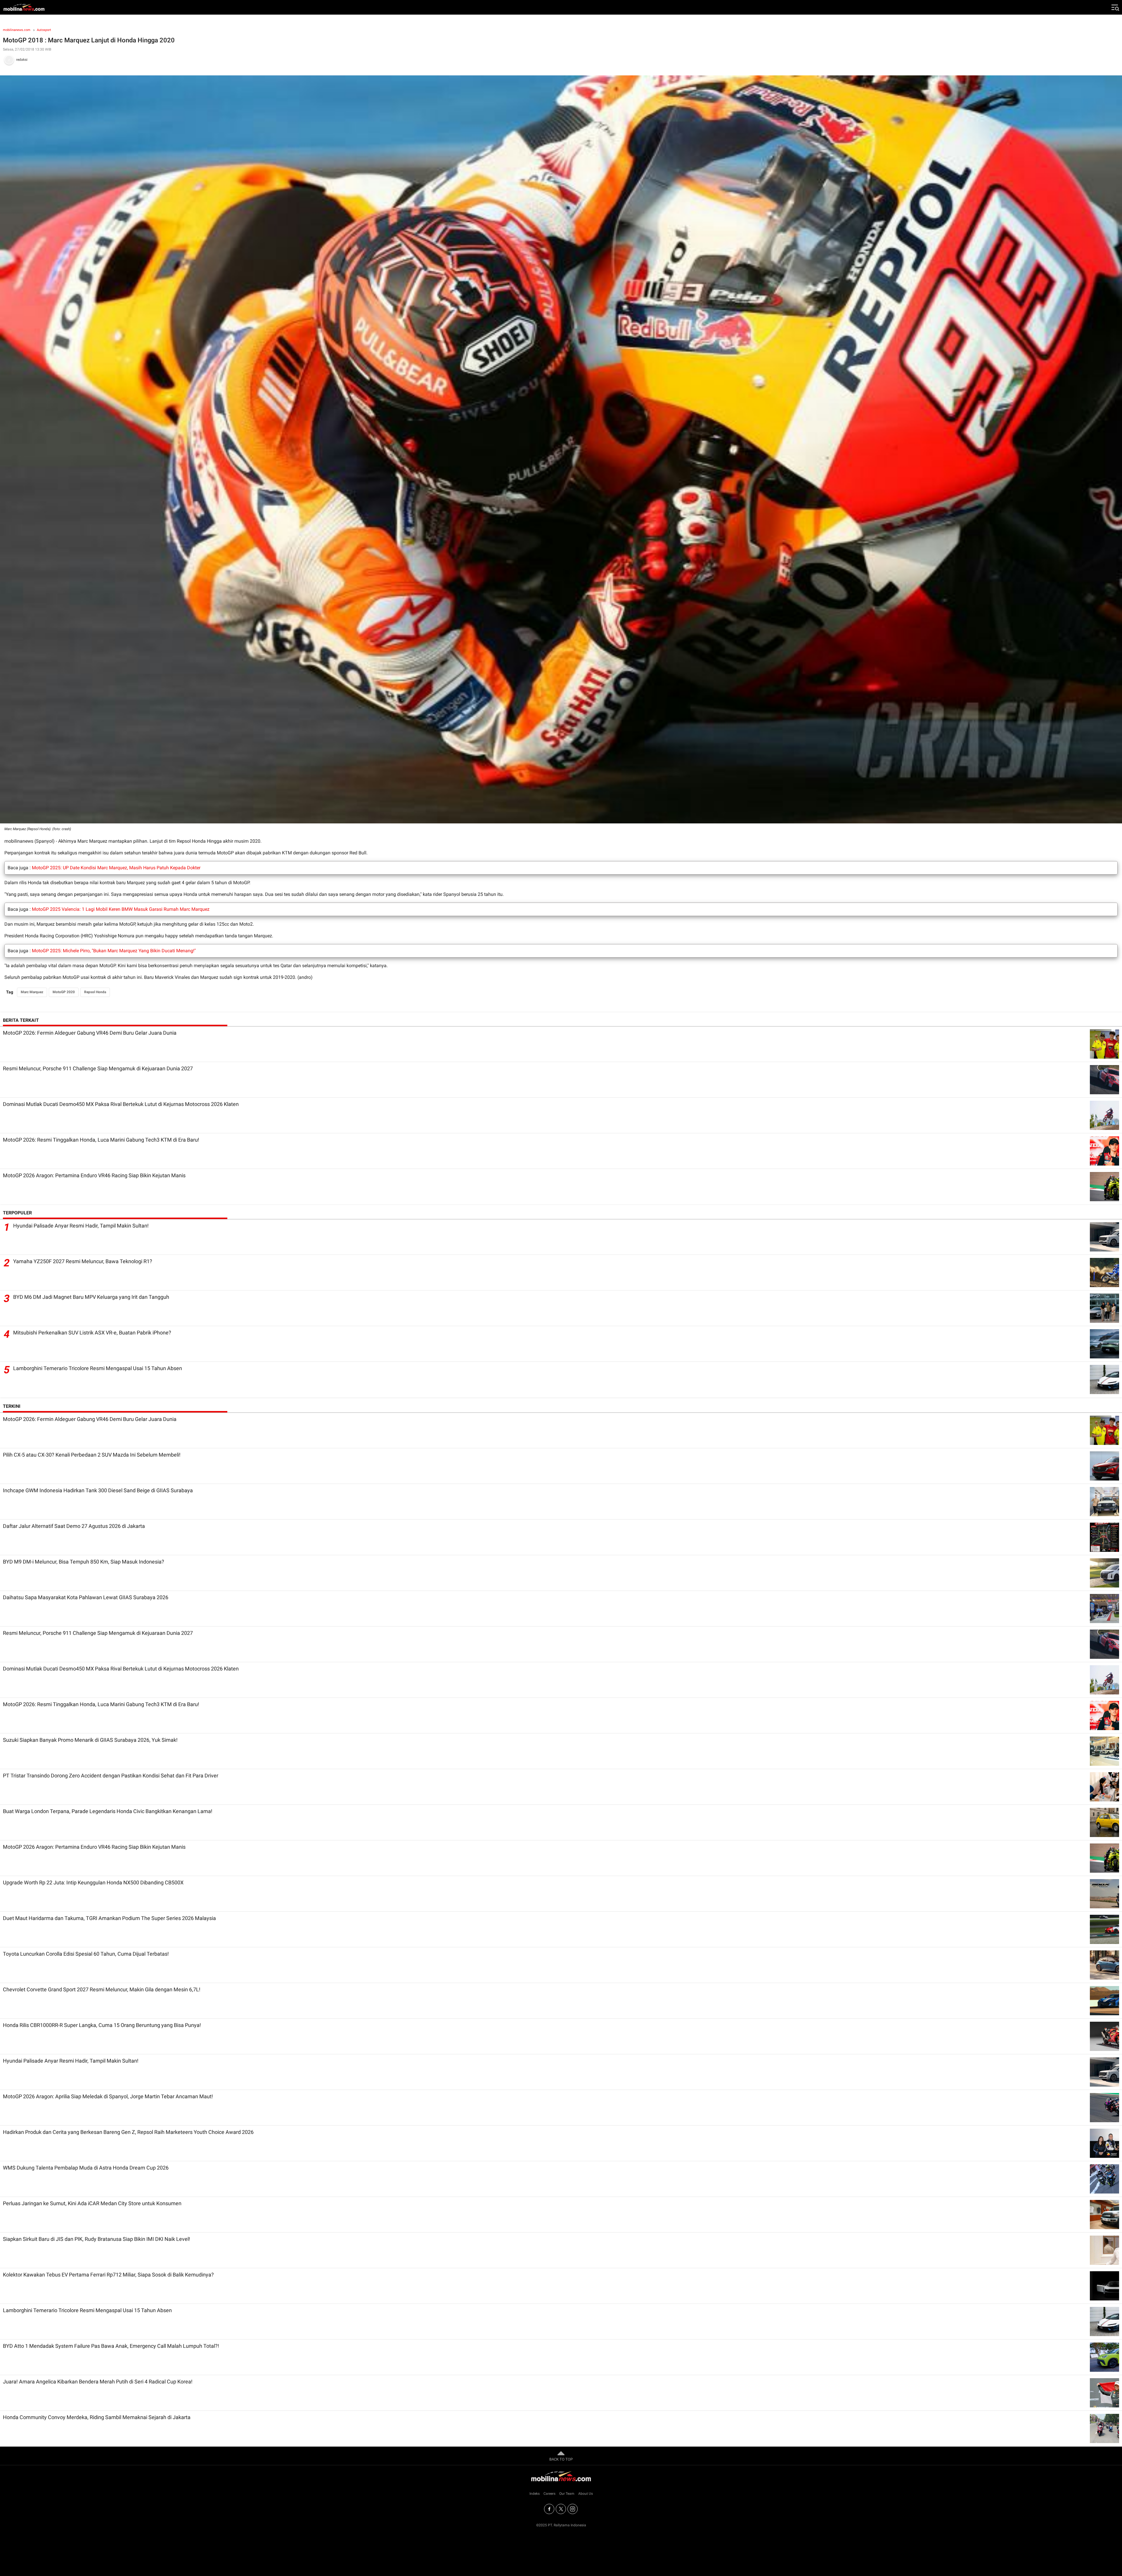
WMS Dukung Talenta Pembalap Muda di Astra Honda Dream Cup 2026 (86, 2168)
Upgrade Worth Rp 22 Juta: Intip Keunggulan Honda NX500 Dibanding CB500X (93, 1882)
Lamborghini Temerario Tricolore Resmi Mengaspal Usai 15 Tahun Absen (98, 1368)
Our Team (567, 2494)
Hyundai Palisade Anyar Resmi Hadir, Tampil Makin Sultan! (81, 1226)
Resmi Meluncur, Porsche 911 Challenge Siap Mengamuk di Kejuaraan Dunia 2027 (98, 1068)
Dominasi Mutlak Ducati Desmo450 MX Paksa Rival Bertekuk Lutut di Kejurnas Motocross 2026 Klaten (121, 1104)
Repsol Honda (95, 992)
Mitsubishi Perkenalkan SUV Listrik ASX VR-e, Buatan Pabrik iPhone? (92, 1333)
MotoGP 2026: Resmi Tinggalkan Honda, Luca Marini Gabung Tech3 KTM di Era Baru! (101, 1140)
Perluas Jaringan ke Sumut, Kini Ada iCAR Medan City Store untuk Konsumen (92, 2203)
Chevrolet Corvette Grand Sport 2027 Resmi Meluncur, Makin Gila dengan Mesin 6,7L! (102, 1989)
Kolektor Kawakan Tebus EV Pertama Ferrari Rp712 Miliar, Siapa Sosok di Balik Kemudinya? (108, 2275)
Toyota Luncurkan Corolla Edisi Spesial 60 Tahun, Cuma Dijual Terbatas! (86, 1954)
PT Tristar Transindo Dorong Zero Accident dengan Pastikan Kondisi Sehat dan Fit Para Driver (111, 1776)
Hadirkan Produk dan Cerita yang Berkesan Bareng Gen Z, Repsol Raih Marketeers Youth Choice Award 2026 (128, 2132)
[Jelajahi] (1115, 7)
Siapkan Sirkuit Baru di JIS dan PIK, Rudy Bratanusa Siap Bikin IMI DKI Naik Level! (97, 2239)
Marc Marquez (32, 992)
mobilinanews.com (17, 30)
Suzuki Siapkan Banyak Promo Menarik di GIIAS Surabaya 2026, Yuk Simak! (90, 1740)
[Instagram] (573, 2509)
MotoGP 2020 (64, 992)
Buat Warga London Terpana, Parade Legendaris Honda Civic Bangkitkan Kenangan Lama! (108, 1811)
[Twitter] (561, 2509)
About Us (586, 2494)
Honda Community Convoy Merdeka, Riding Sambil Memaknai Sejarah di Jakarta (97, 2417)
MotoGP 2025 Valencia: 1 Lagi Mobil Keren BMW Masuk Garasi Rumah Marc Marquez (121, 909)
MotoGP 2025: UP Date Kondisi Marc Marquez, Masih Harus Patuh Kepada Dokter (116, 868)
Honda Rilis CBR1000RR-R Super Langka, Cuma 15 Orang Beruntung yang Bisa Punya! (102, 2025)
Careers (549, 2494)
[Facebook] (549, 2509)
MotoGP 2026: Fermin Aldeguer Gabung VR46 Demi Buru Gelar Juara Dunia (90, 1033)
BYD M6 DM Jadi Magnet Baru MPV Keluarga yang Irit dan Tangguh (91, 1297)
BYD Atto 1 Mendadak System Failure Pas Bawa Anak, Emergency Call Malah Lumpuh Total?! (111, 2346)
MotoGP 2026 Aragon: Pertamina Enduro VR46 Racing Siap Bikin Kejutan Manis (94, 1175)
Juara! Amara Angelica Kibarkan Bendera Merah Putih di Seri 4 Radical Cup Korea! (98, 2382)
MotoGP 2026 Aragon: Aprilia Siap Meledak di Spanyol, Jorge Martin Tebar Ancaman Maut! (108, 2096)
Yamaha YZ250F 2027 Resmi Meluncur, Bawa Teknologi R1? (83, 1261)
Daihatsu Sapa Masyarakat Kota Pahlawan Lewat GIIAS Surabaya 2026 (86, 1597)
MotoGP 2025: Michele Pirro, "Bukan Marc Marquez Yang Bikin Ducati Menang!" (114, 951)
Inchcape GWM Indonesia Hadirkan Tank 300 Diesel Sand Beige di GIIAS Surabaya (98, 1490)
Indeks (535, 2494)
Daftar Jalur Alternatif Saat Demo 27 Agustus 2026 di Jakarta (74, 1526)
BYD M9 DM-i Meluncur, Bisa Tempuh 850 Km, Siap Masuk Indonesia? (84, 1562)
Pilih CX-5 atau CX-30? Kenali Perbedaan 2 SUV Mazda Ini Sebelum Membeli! (92, 1455)
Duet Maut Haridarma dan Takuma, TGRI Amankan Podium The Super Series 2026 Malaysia (109, 1918)
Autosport (44, 30)
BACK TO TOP (561, 2459)
